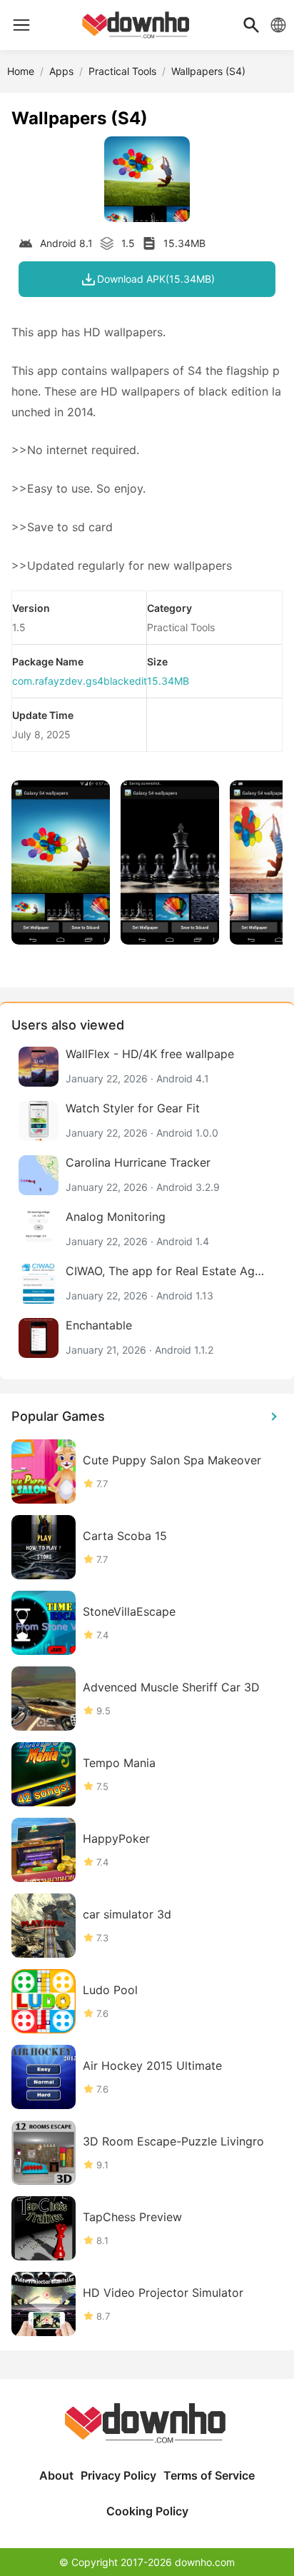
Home (21, 71)
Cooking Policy (147, 2511)
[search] (251, 25)
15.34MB (168, 681)
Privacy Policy (118, 2475)
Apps (61, 71)
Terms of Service (209, 2475)
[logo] (21, 25)
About (56, 2475)
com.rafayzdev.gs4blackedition (86, 681)
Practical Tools (122, 71)
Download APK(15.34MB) (156, 279)
